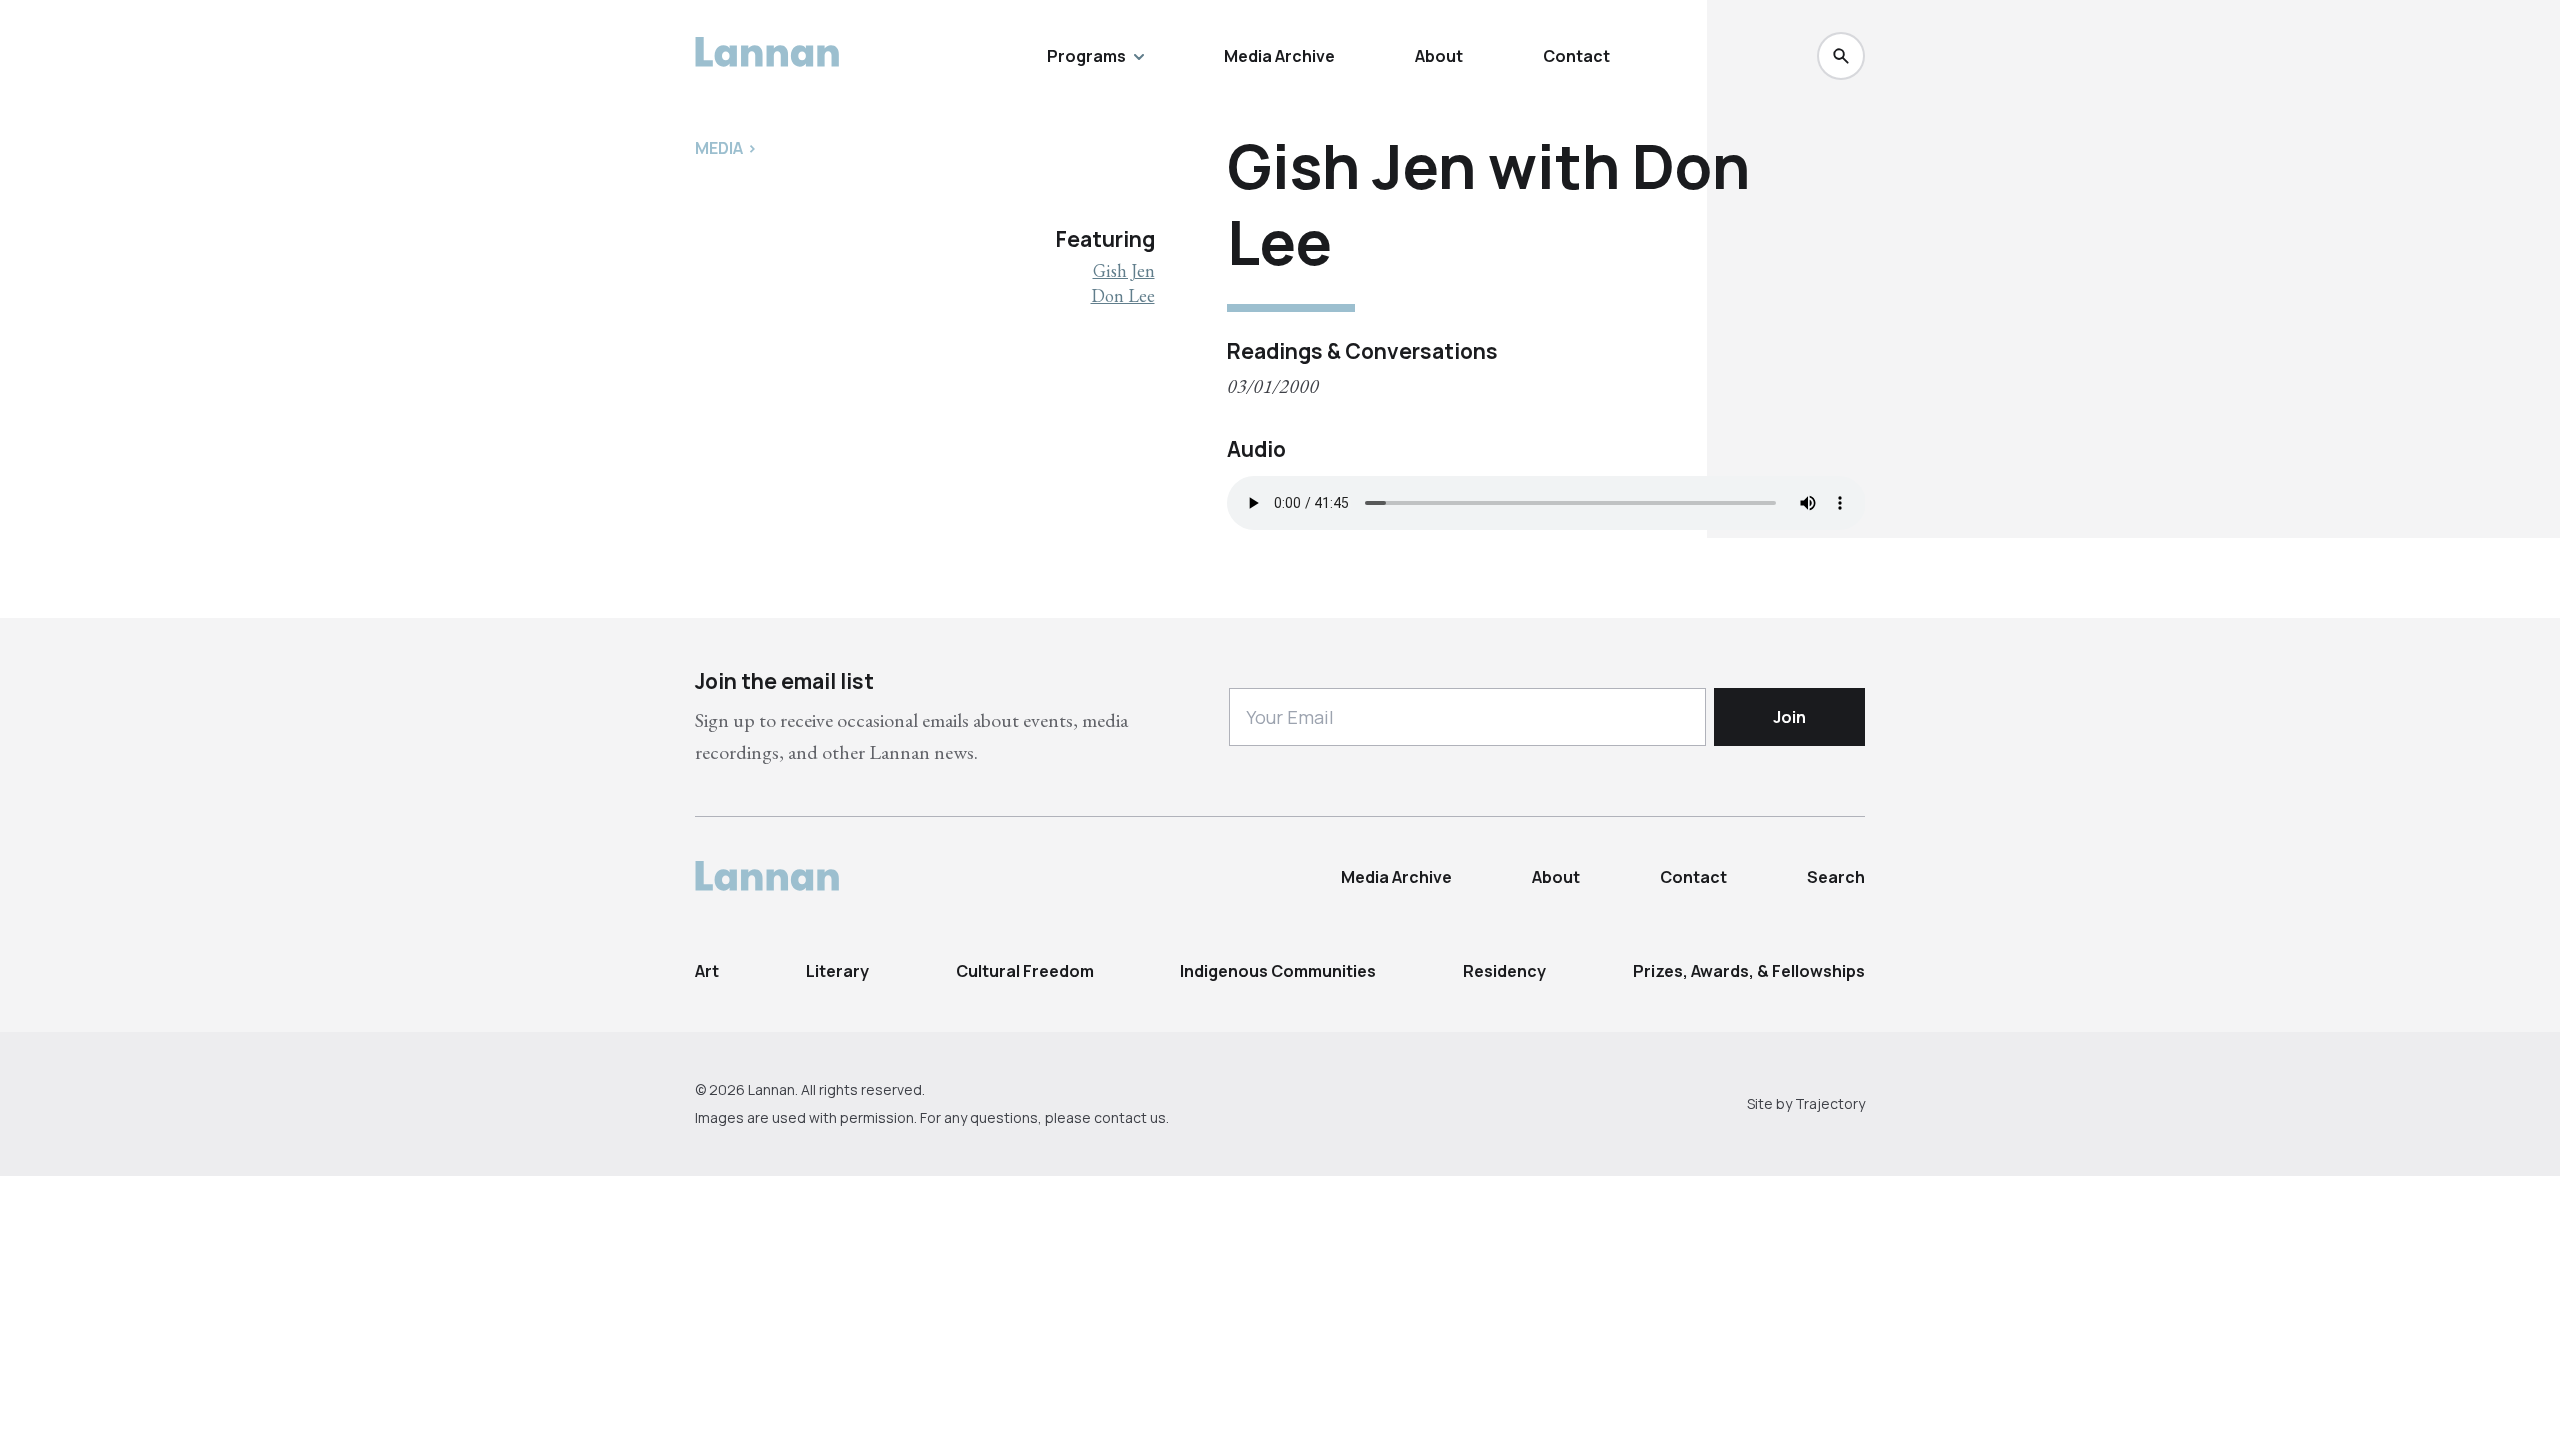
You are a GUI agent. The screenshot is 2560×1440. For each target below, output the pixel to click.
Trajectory (1830, 1103)
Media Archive (1279, 56)
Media (719, 148)
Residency (1504, 971)
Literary (837, 971)
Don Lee (1123, 295)
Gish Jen (1124, 270)
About (1439, 56)
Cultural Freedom (1025, 971)
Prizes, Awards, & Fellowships (1749, 971)
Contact (1576, 56)
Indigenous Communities (1278, 971)
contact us (1130, 1117)
